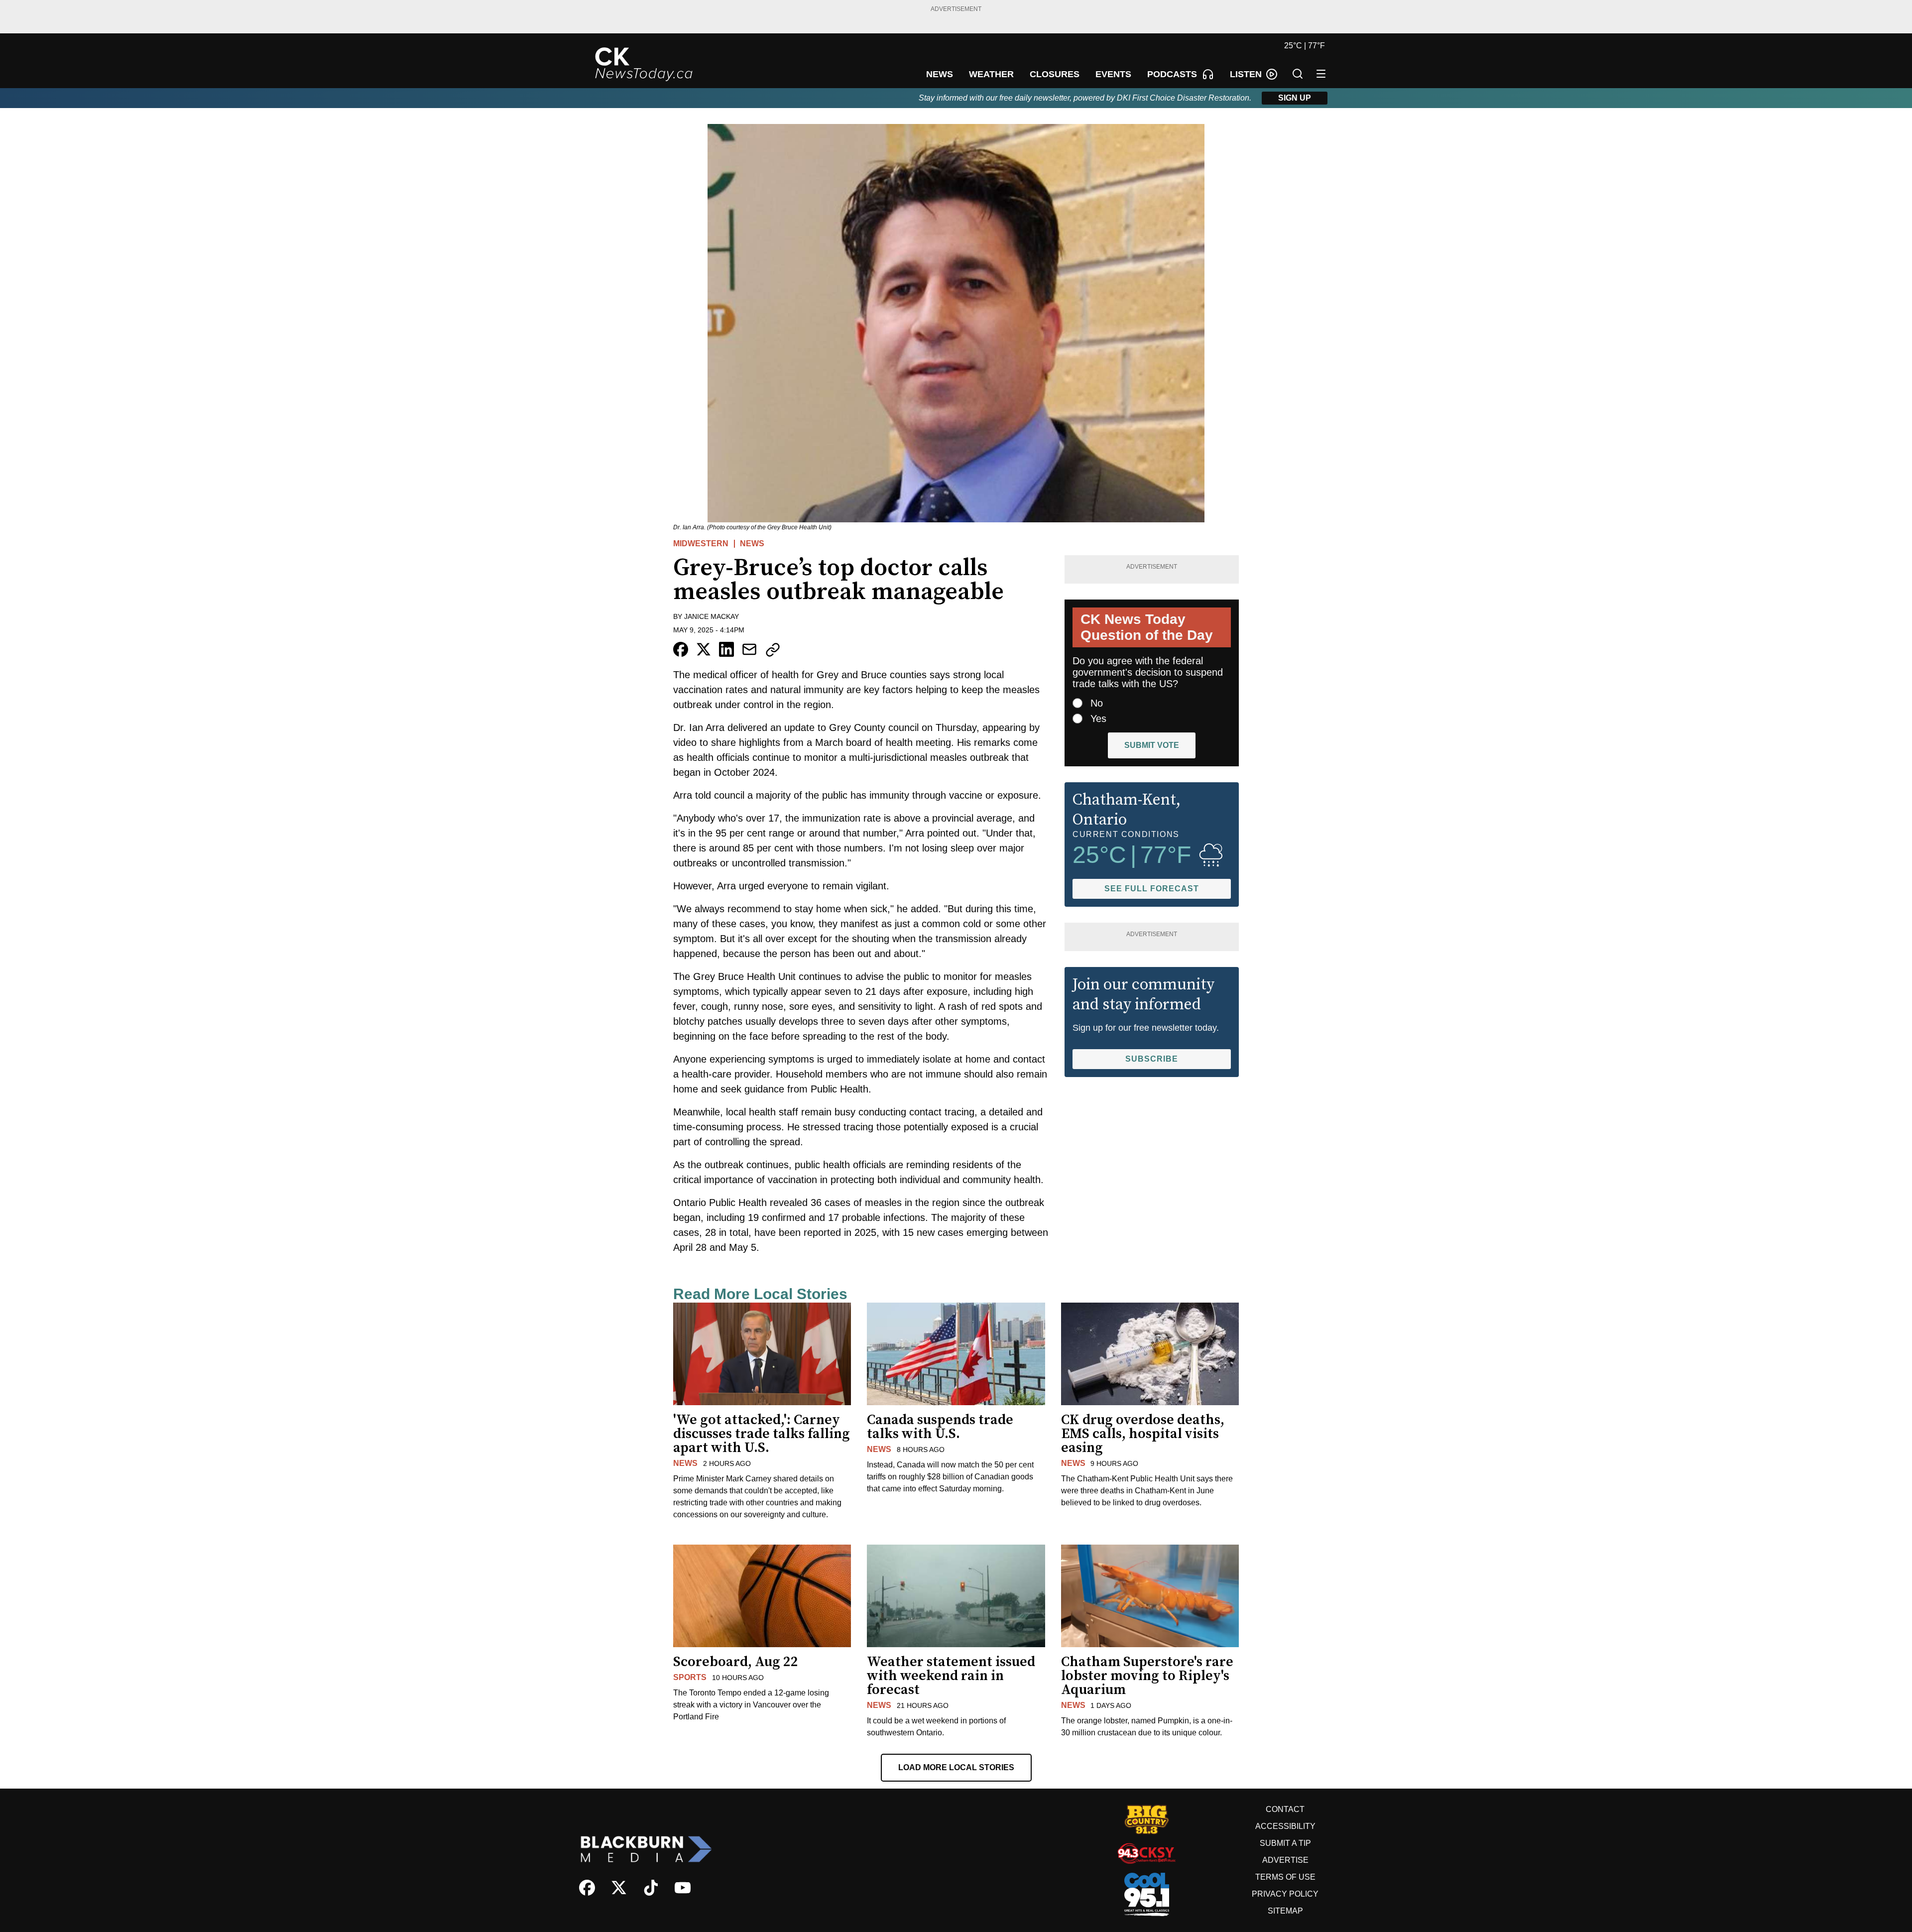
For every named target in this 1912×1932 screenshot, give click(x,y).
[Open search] (1298, 74)
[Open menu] (1321, 74)
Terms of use (1285, 1877)
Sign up (1295, 98)
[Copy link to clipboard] (773, 650)
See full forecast (1152, 889)
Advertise (1285, 1860)
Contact (1285, 1809)
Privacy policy (1285, 1894)
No (1097, 703)
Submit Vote (1152, 745)
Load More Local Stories (956, 1767)
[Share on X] (704, 649)
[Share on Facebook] (681, 649)
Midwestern (701, 543)
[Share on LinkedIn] (726, 649)
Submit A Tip (1285, 1843)
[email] (749, 649)
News (752, 543)
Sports (690, 1677)
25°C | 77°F (1305, 46)
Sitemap (1285, 1911)
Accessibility (1285, 1826)
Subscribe (1152, 1059)
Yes (1098, 719)
